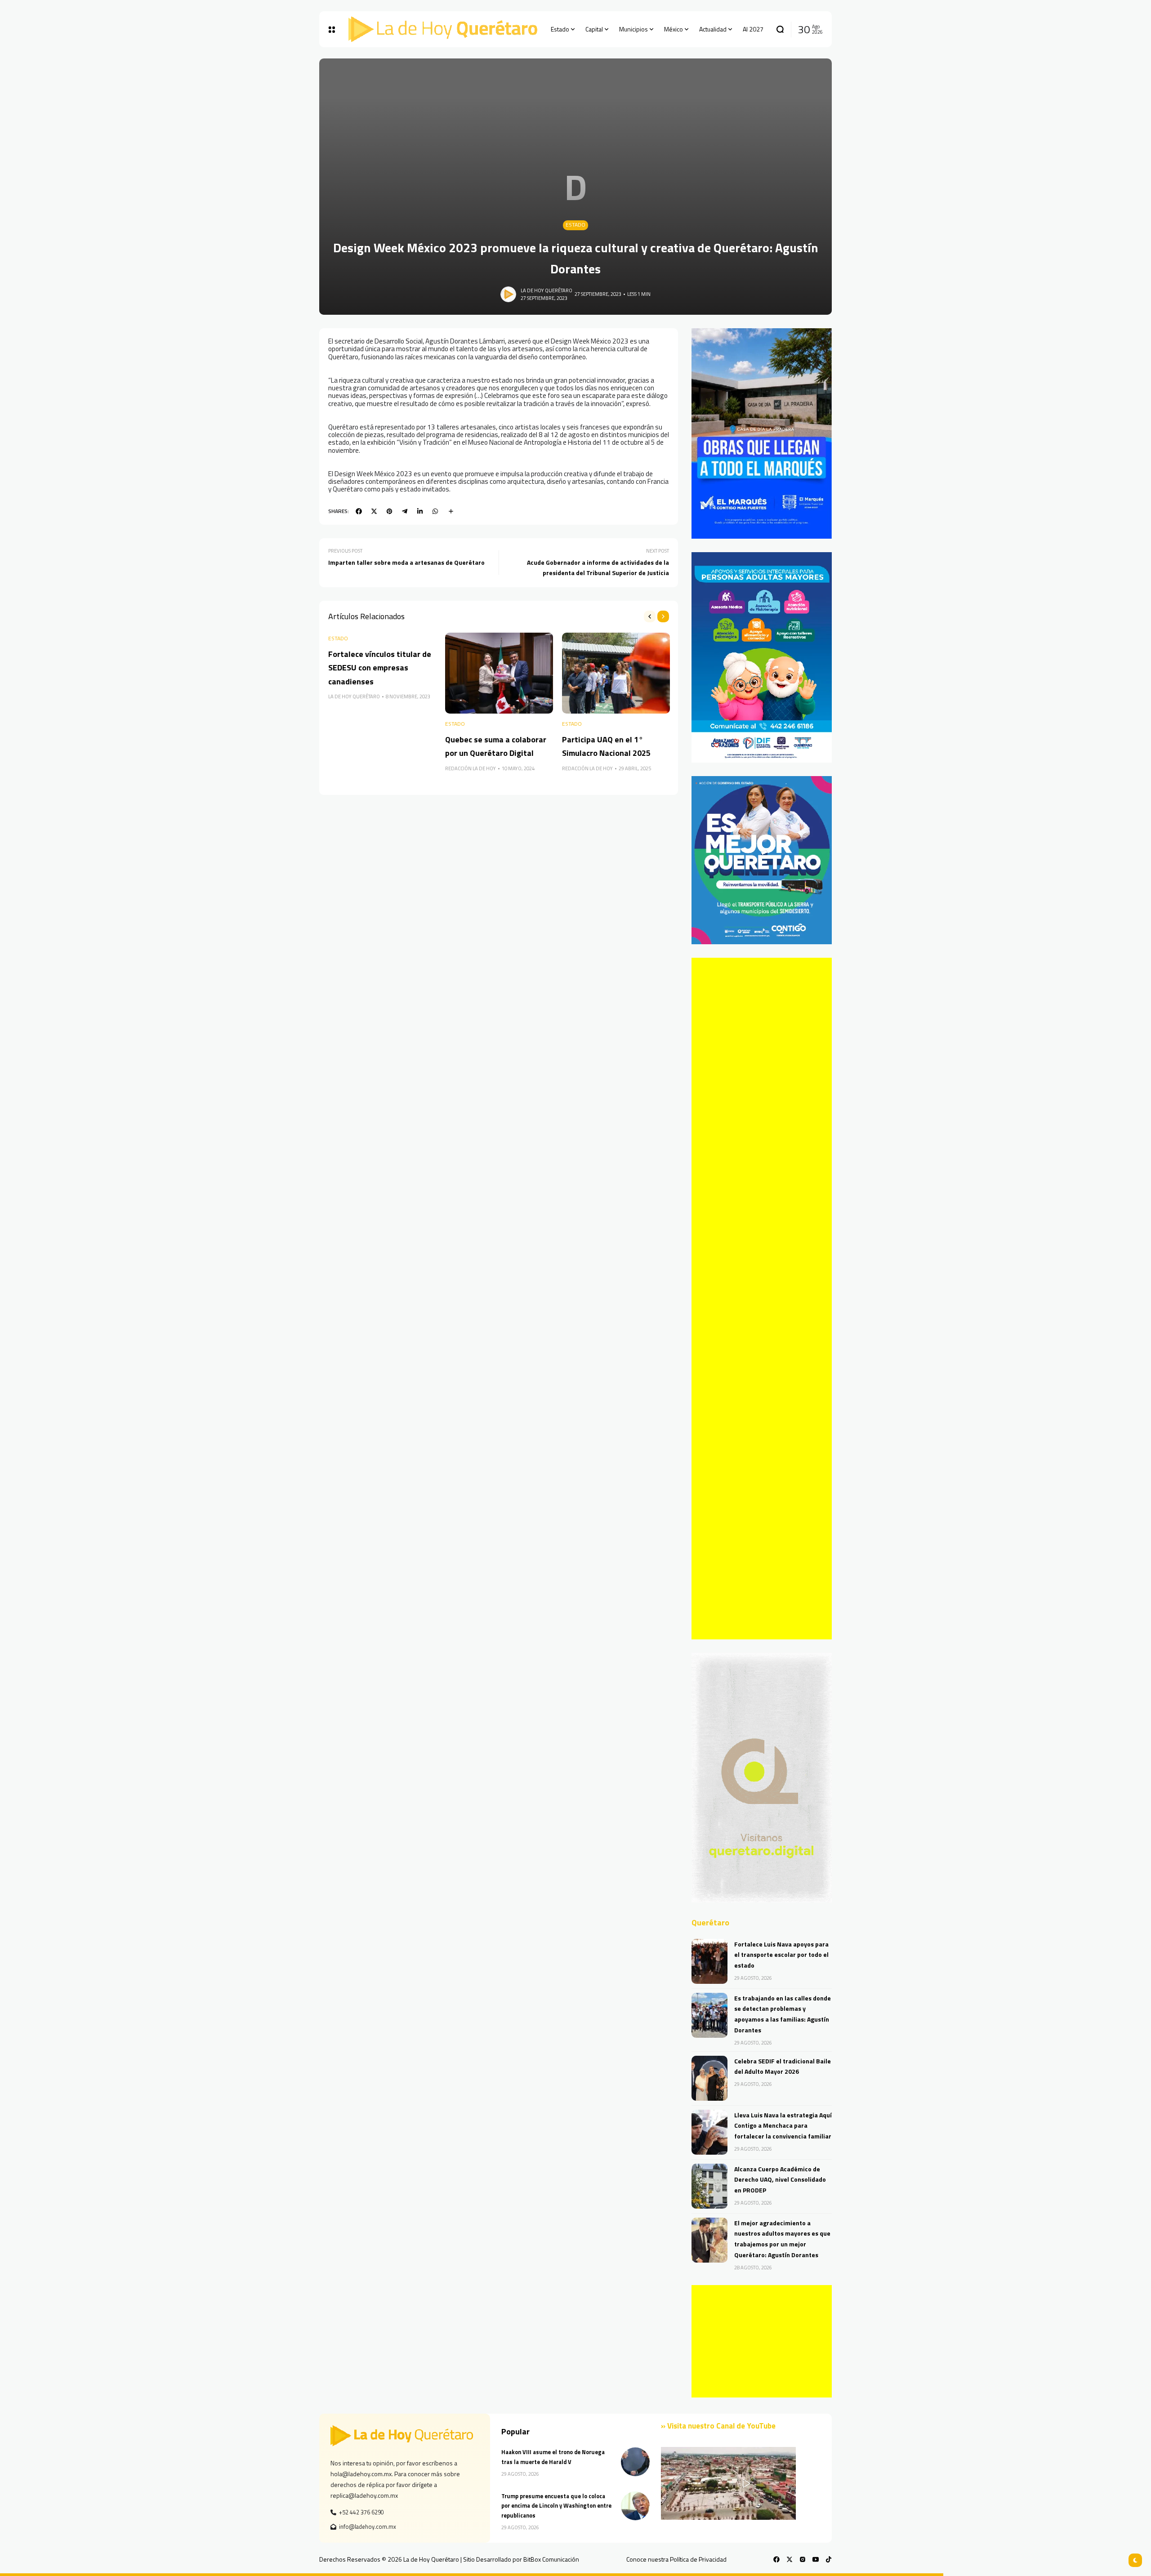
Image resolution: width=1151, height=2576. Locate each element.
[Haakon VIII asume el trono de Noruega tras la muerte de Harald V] (635, 2462)
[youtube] (816, 2559)
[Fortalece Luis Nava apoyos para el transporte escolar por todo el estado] (709, 1961)
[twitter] (374, 511)
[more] (451, 511)
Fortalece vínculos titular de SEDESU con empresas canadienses (380, 668)
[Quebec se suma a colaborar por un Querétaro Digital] (499, 673)
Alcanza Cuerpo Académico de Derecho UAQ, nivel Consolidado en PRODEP (780, 2180)
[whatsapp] (435, 511)
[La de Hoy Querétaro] (443, 29)
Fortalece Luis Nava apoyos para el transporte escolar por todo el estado (781, 1955)
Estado (575, 225)
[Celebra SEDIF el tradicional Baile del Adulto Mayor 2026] (709, 2078)
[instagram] (803, 2559)
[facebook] (359, 511)
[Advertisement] (762, 1299)
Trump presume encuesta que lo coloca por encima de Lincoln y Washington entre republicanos (556, 2506)
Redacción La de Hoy (471, 768)
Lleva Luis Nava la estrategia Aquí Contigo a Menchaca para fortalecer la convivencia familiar (783, 2126)
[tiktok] (829, 2559)
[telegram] (405, 511)
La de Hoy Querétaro (547, 290)
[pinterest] (389, 511)
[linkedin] (420, 511)
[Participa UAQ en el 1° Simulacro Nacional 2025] (616, 673)
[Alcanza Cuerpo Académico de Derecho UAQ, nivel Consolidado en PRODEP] (709, 2186)
